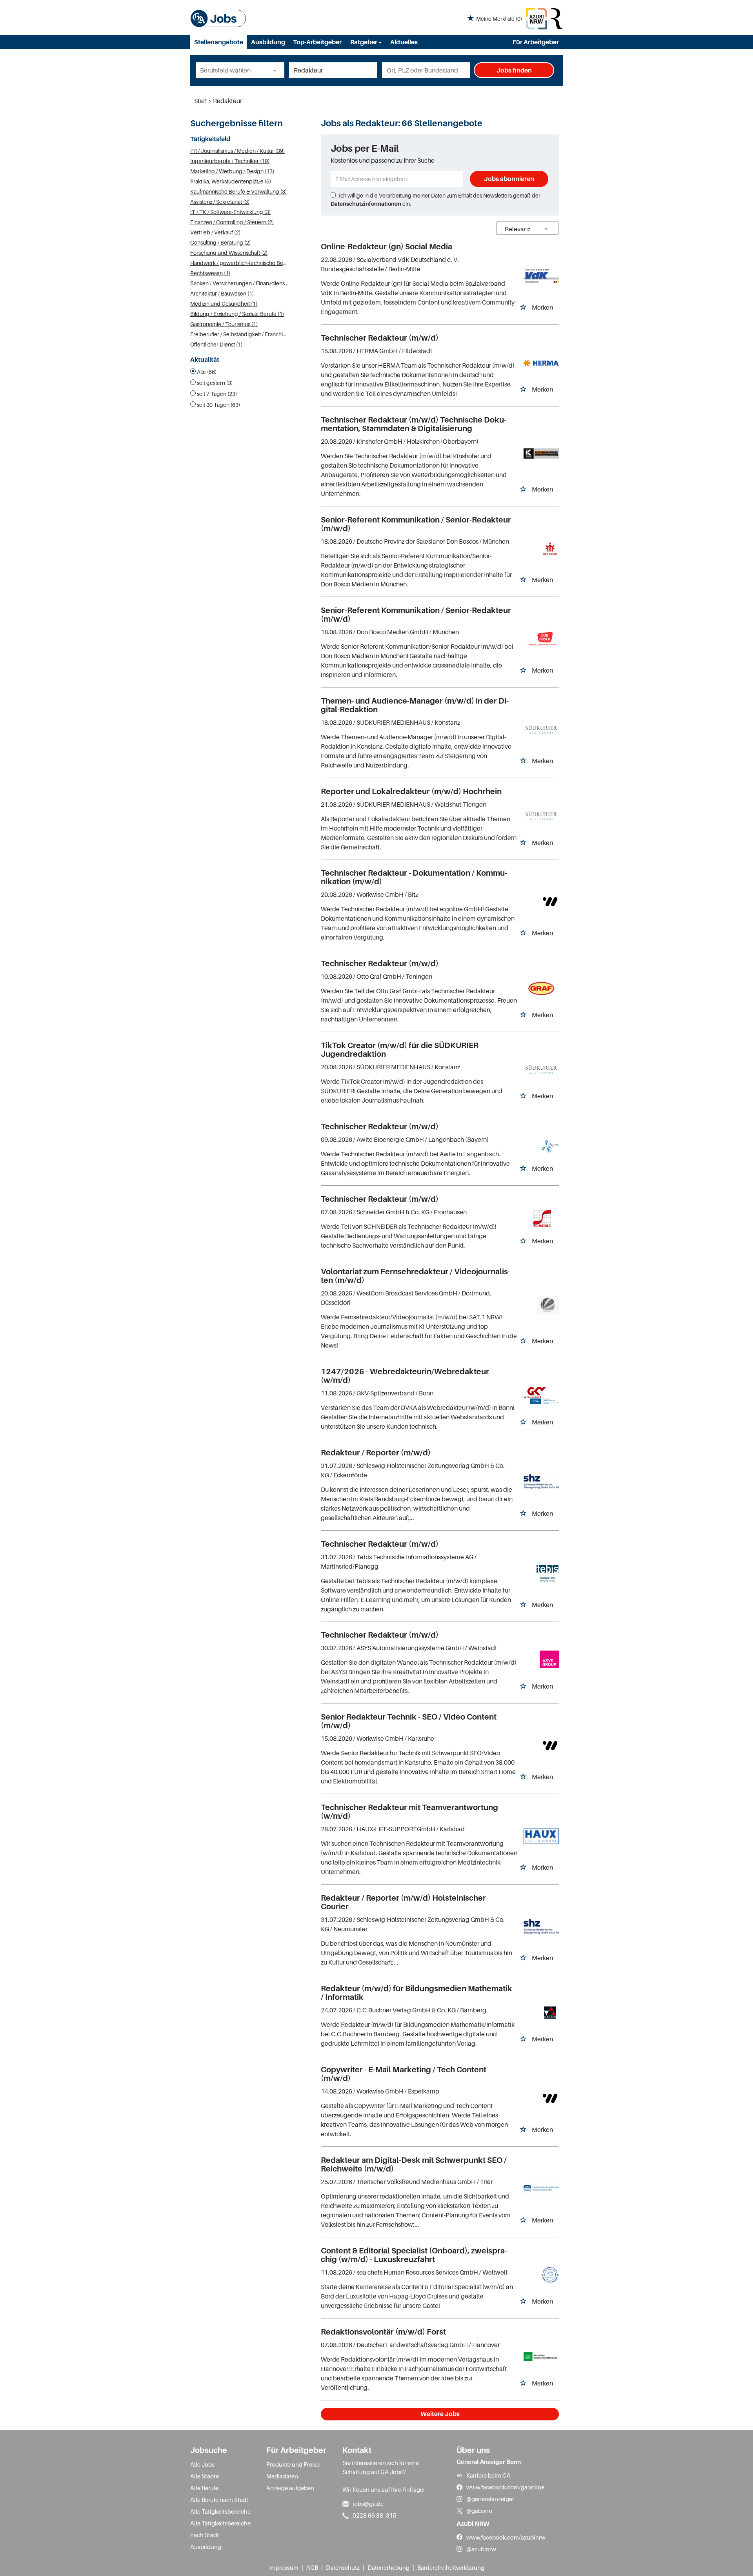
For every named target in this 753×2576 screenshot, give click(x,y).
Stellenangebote (219, 42)
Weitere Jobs (440, 2414)
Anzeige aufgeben (290, 2488)
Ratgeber (364, 42)
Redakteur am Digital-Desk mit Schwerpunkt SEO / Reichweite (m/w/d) (414, 2164)
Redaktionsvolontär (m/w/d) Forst (383, 2332)
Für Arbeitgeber (536, 42)
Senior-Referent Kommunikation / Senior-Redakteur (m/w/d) (416, 524)
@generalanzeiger (490, 2499)
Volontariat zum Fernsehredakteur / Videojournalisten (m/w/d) (416, 1276)
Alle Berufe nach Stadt (219, 2500)
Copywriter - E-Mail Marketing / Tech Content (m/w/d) (404, 2074)
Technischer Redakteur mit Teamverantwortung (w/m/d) (409, 1812)
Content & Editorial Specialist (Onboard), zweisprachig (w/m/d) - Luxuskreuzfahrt (414, 2255)
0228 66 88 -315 (375, 2515)
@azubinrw (481, 2549)
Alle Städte (205, 2476)
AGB (312, 2567)
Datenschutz (343, 2567)
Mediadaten (282, 2476)
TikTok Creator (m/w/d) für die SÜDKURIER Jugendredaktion (400, 1050)
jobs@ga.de (368, 2503)
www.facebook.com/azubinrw (506, 2537)
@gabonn (479, 2511)
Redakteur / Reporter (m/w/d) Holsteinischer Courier (403, 1902)
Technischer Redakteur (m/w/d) (380, 338)
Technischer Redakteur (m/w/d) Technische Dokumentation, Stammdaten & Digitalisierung (414, 424)
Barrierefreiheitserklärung (451, 2567)
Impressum (284, 2567)
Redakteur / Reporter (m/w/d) (376, 1453)
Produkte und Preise (293, 2464)
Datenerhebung (388, 2567)
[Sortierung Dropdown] (546, 229)
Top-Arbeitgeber (317, 42)
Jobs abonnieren (509, 179)
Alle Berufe (204, 2488)
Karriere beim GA (488, 2475)
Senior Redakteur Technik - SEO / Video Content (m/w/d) (409, 1721)
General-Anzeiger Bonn (489, 2462)
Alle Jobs (202, 2464)
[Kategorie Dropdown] (276, 70)
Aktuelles (404, 42)
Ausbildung (268, 42)
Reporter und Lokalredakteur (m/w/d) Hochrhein (411, 791)
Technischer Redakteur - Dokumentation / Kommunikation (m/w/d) (414, 877)
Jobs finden (514, 70)
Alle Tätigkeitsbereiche (220, 2511)
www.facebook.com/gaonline (505, 2487)
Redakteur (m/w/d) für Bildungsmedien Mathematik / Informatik (417, 1993)
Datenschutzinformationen (366, 204)
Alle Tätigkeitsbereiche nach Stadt (220, 2529)
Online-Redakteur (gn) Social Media (387, 247)
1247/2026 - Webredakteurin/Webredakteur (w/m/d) (405, 1376)
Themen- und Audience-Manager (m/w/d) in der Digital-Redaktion (415, 705)
